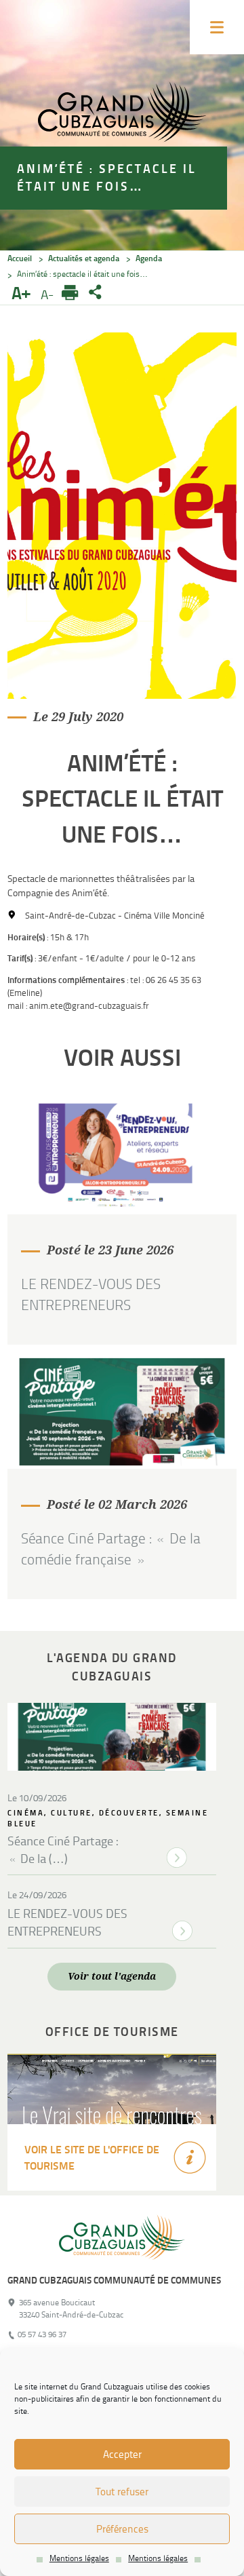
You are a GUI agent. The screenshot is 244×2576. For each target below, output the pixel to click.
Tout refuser (122, 2492)
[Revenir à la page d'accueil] (122, 114)
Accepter (122, 2455)
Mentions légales (79, 2558)
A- (49, 295)
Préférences (122, 2529)
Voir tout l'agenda (112, 1976)
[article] (122, 1223)
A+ (23, 294)
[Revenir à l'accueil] (122, 2232)
